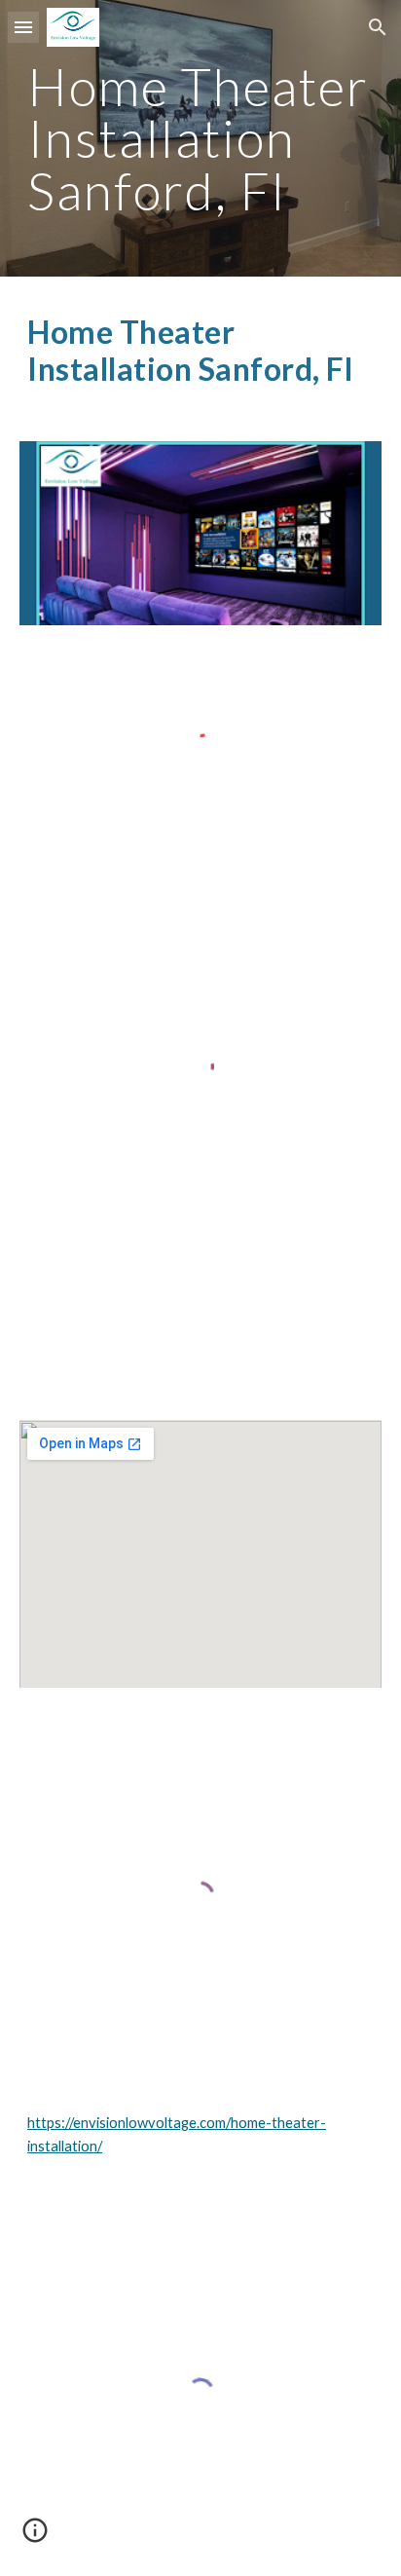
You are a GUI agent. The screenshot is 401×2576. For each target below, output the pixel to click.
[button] (23, 27)
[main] (200, 138)
